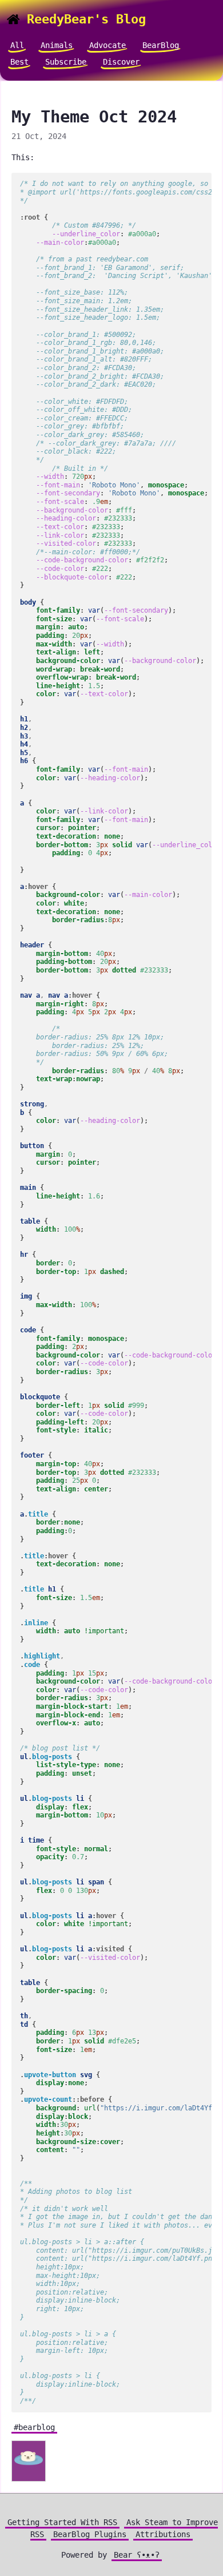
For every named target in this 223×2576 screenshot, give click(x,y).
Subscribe (66, 62)
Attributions (163, 2534)
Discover (121, 62)
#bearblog (34, 2427)
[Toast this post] (29, 2462)
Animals (57, 45)
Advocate (107, 45)
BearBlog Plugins (90, 2534)
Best (19, 62)
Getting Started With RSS (62, 2522)
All (17, 45)
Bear (137, 2555)
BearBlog (161, 45)
